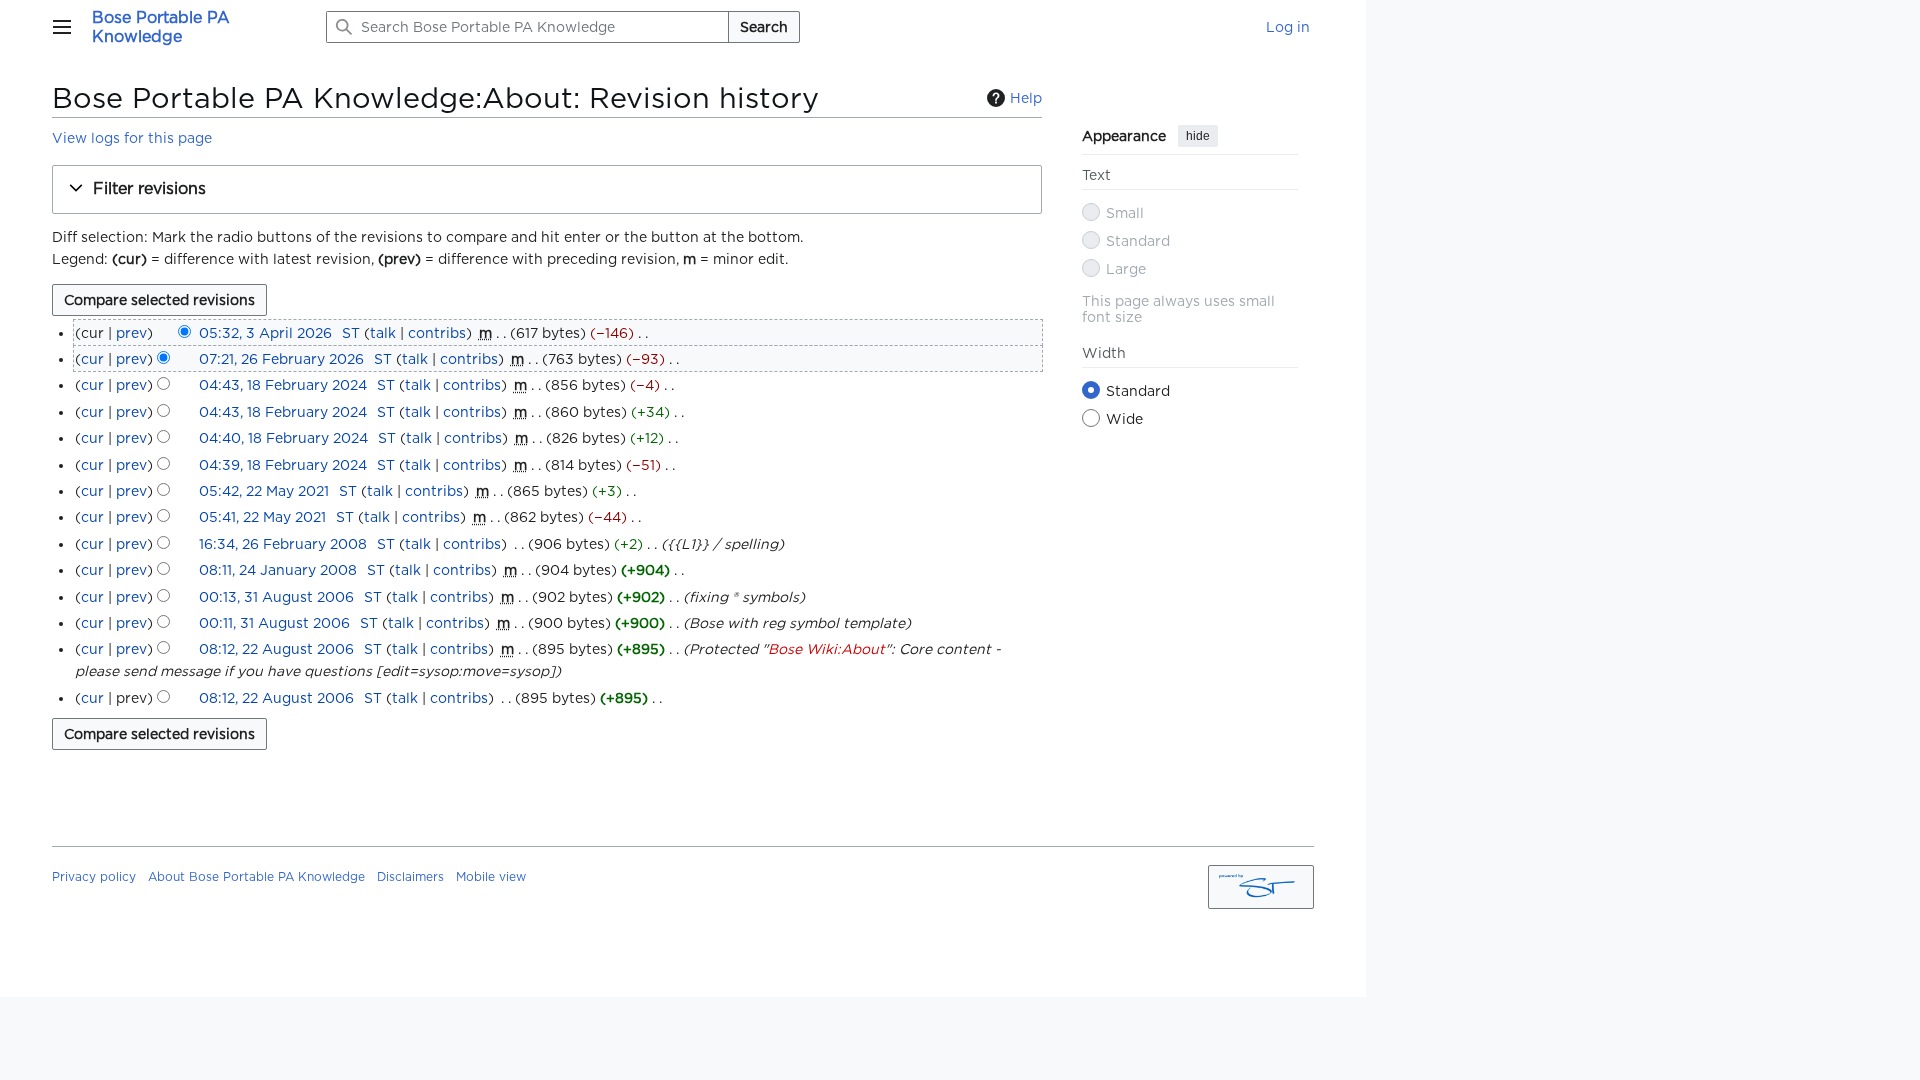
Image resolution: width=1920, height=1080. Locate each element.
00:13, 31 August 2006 (276, 597)
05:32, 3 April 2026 (265, 333)
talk (383, 333)
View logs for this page (132, 138)
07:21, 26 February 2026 (281, 359)
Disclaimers (410, 876)
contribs (437, 333)
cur (92, 359)
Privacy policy (94, 876)
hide (1198, 136)
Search (764, 27)
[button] (62, 27)
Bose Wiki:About (826, 649)
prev (131, 333)
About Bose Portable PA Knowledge (256, 876)
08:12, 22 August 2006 (276, 649)
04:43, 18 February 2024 (283, 385)
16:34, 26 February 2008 (283, 544)
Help (1026, 98)
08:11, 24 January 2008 (278, 570)
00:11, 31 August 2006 (274, 623)
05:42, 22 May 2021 (264, 491)
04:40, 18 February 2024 (283, 438)
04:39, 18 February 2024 (283, 465)
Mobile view (491, 876)
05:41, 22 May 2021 (262, 517)
